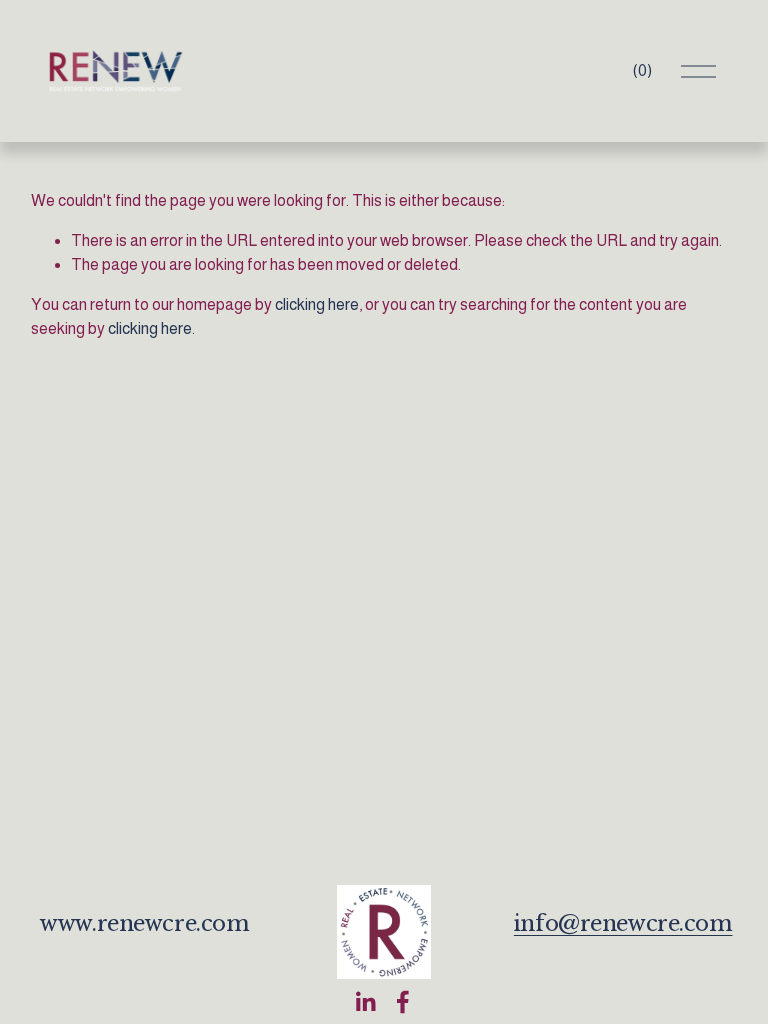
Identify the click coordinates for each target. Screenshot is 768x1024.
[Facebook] (403, 1002)
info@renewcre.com (623, 923)
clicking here (317, 304)
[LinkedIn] (365, 1002)
